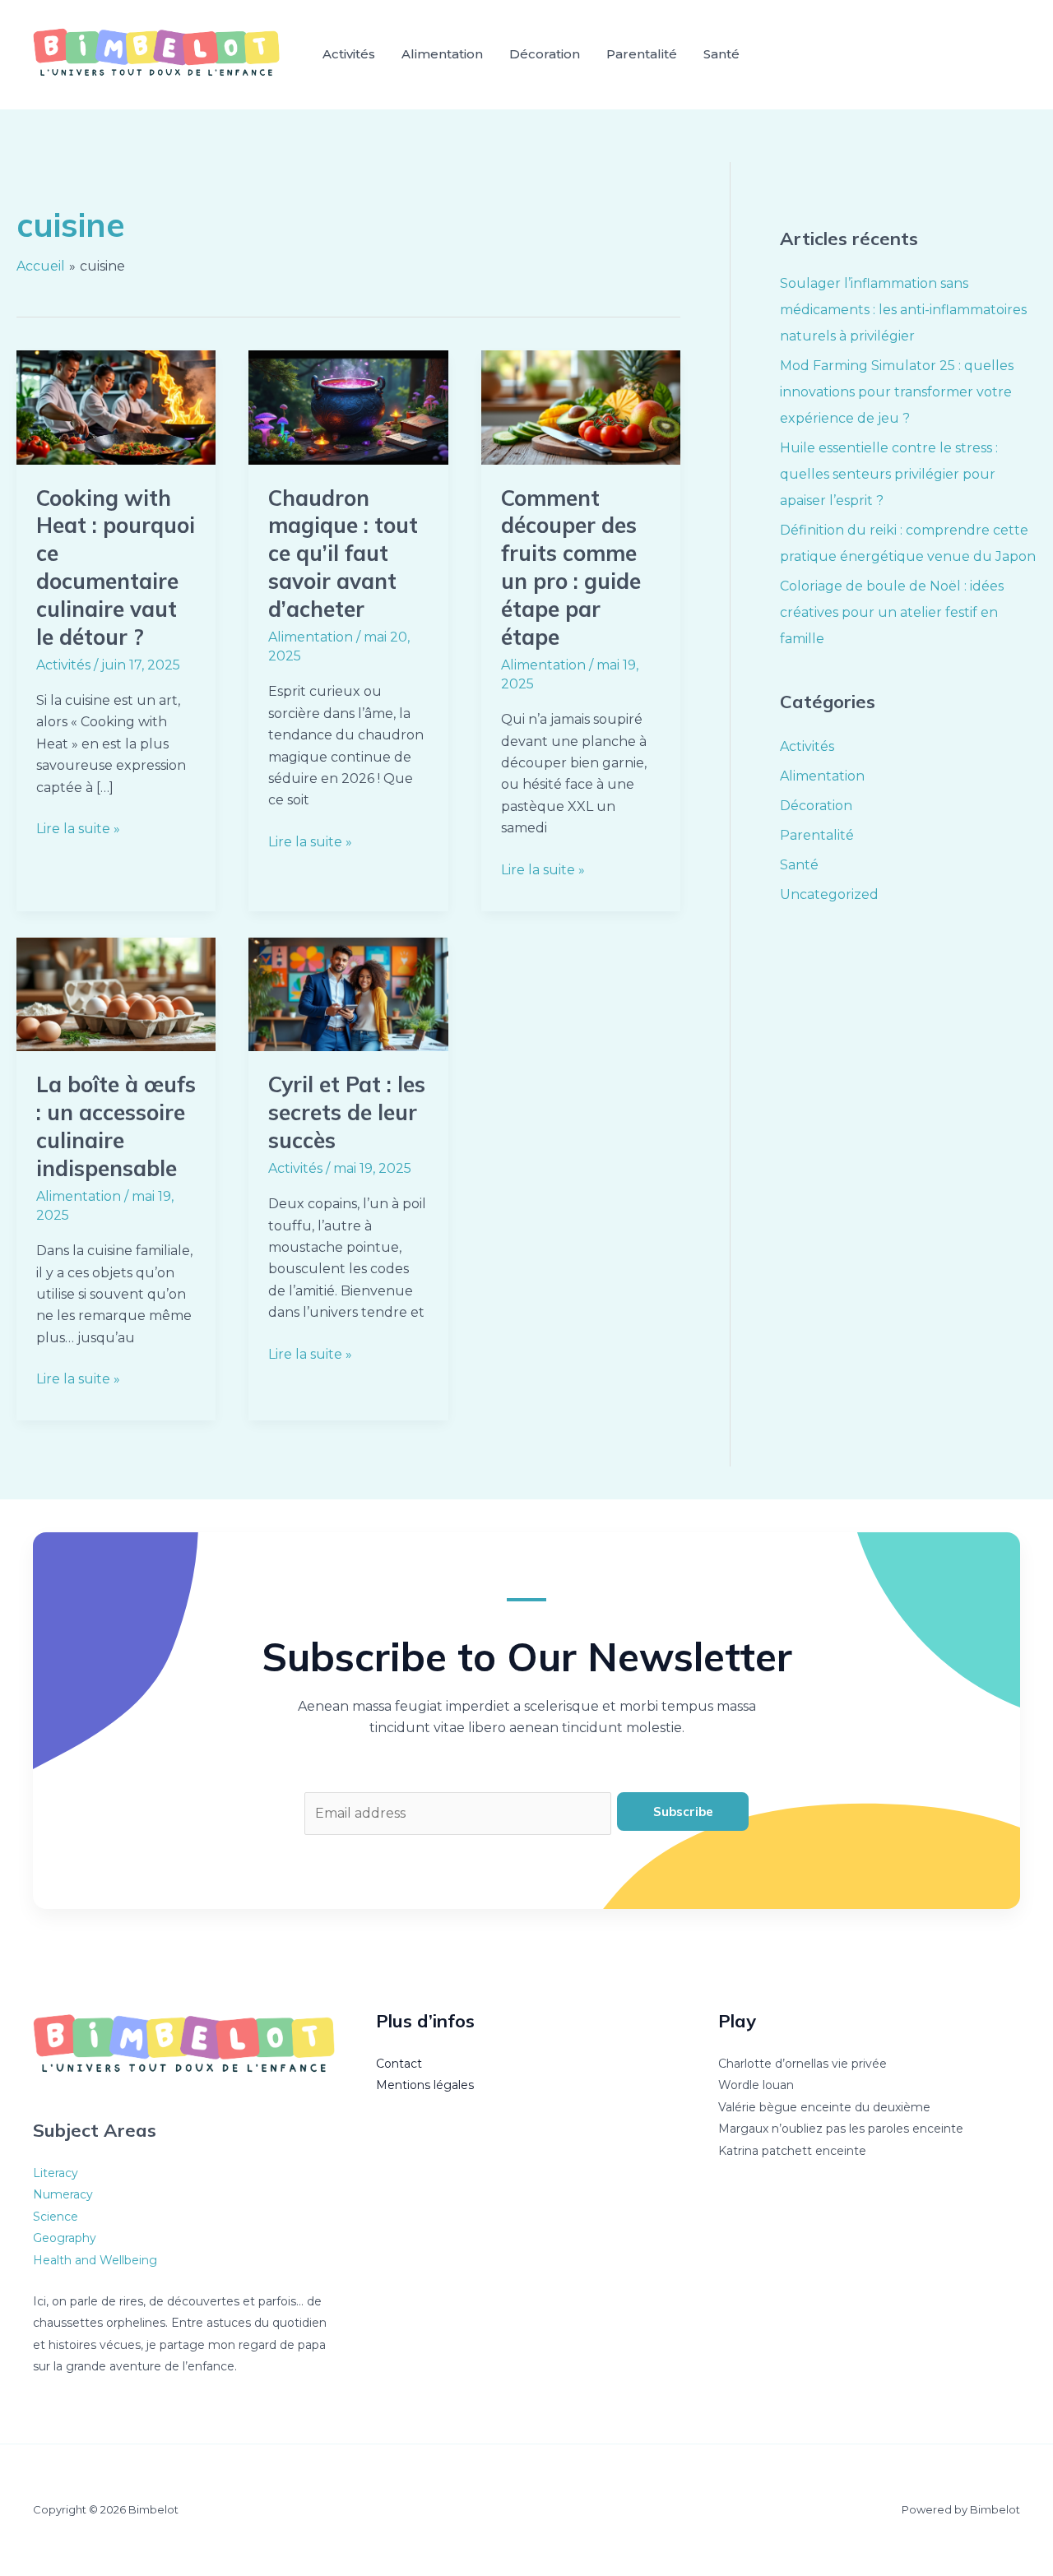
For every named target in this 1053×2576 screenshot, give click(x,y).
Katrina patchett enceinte (792, 2151)
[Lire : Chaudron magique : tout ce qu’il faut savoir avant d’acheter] (348, 407)
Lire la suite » (78, 827)
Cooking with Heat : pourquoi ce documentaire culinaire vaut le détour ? (116, 568)
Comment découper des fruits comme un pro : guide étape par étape (571, 568)
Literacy (56, 2173)
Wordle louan (756, 2085)
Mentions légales (425, 2085)
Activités (349, 54)
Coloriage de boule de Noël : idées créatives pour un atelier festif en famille (892, 612)
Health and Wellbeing (95, 2260)
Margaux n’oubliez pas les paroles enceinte (841, 2129)
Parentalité (642, 54)
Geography (65, 2238)
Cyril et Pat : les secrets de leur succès (347, 1112)
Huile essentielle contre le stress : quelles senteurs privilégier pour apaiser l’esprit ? (889, 474)
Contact (399, 2064)
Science (56, 2217)
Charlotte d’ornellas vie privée (803, 2064)
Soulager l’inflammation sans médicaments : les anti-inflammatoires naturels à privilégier (903, 310)
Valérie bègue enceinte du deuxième (824, 2107)
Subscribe (683, 1812)
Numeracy (63, 2194)
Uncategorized (829, 894)
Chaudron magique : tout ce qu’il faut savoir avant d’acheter (343, 554)
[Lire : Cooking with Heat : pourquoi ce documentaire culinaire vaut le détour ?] (116, 407)
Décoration (545, 54)
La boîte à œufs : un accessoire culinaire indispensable (116, 1126)
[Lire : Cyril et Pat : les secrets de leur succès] (348, 993)
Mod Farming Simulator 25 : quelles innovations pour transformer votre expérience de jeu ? (897, 392)
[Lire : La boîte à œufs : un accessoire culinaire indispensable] (116, 993)
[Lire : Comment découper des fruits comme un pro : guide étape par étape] (581, 407)
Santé (721, 54)
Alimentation (442, 54)
